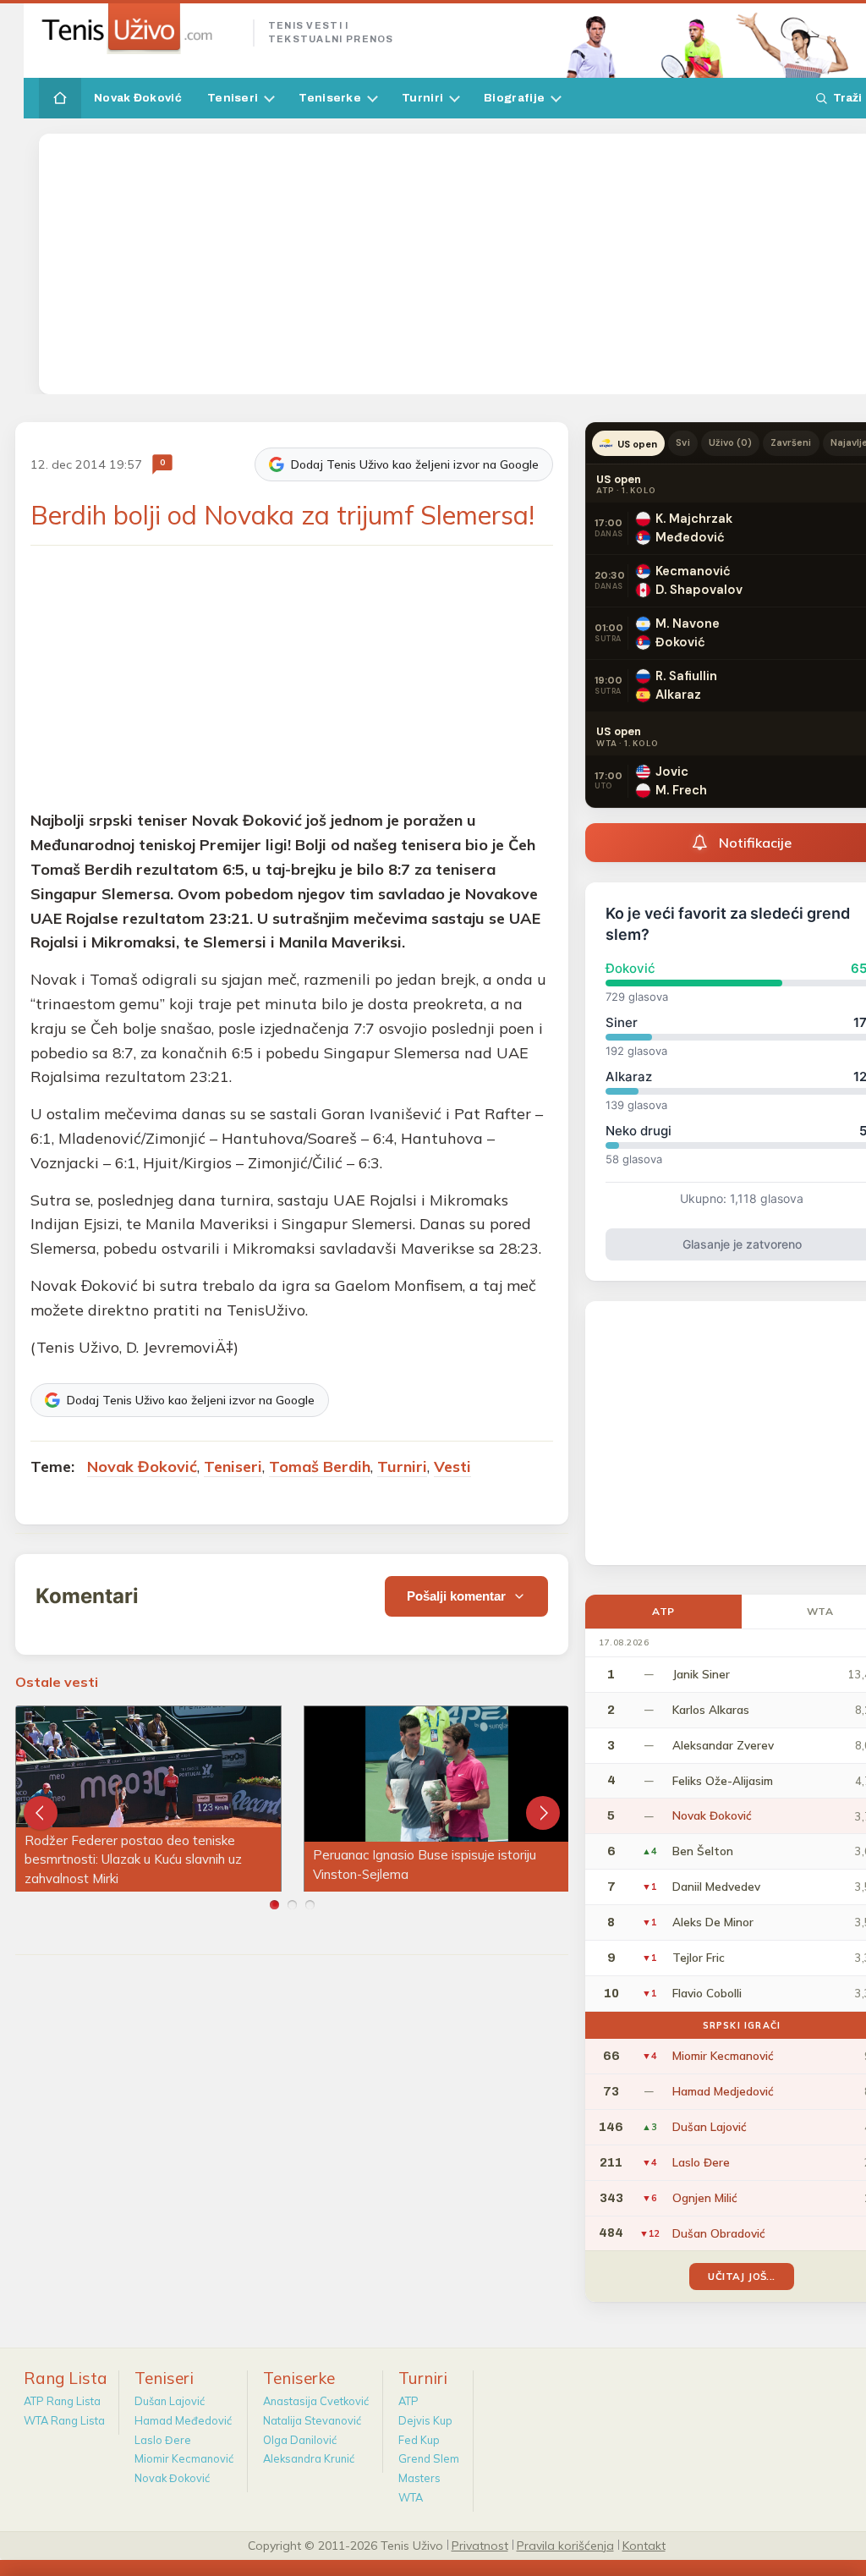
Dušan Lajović (170, 2401)
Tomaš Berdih (320, 1467)
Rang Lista (66, 2378)
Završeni (791, 442)
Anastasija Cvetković (316, 2401)
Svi (682, 442)
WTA (411, 2497)
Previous (41, 1813)
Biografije (514, 98)
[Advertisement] (457, 264)
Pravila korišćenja (565, 2545)
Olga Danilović (300, 2440)
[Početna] (60, 98)
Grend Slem (429, 2458)
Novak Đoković (138, 98)
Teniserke (330, 98)
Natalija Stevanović (312, 2420)
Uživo (731, 442)
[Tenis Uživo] (139, 29)
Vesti (452, 1467)
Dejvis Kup (425, 2420)
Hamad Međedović (183, 2420)
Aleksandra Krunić (309, 2458)
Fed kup (419, 2440)
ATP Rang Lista (62, 2401)
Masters (419, 2478)
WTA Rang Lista (64, 2420)
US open (637, 444)
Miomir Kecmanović (184, 2458)
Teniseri (233, 98)
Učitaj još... (741, 2276)
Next (543, 1813)
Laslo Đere (163, 2440)
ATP (663, 1611)
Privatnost (480, 2545)
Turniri (422, 98)
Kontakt (644, 2545)
